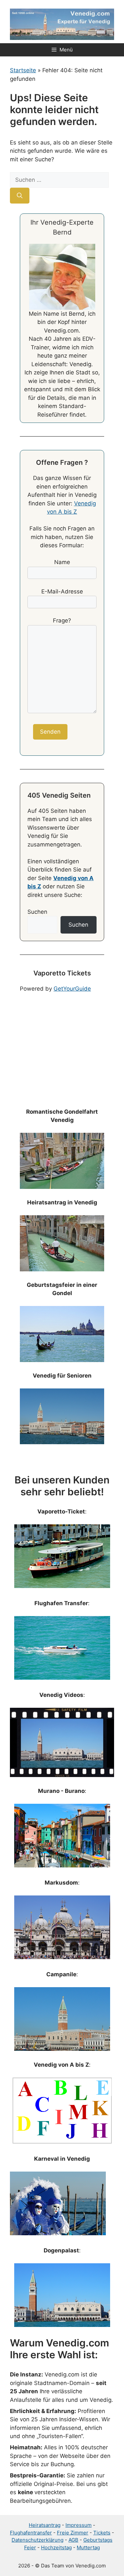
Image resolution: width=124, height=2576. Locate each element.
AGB (73, 2540)
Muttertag (88, 2547)
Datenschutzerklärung (38, 2540)
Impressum (79, 2525)
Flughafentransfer (31, 2533)
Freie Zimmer (73, 2533)
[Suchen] (20, 196)
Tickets (102, 2533)
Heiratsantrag (45, 2525)
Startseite (23, 70)
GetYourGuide (72, 989)
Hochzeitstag (56, 2547)
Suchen (37, 912)
